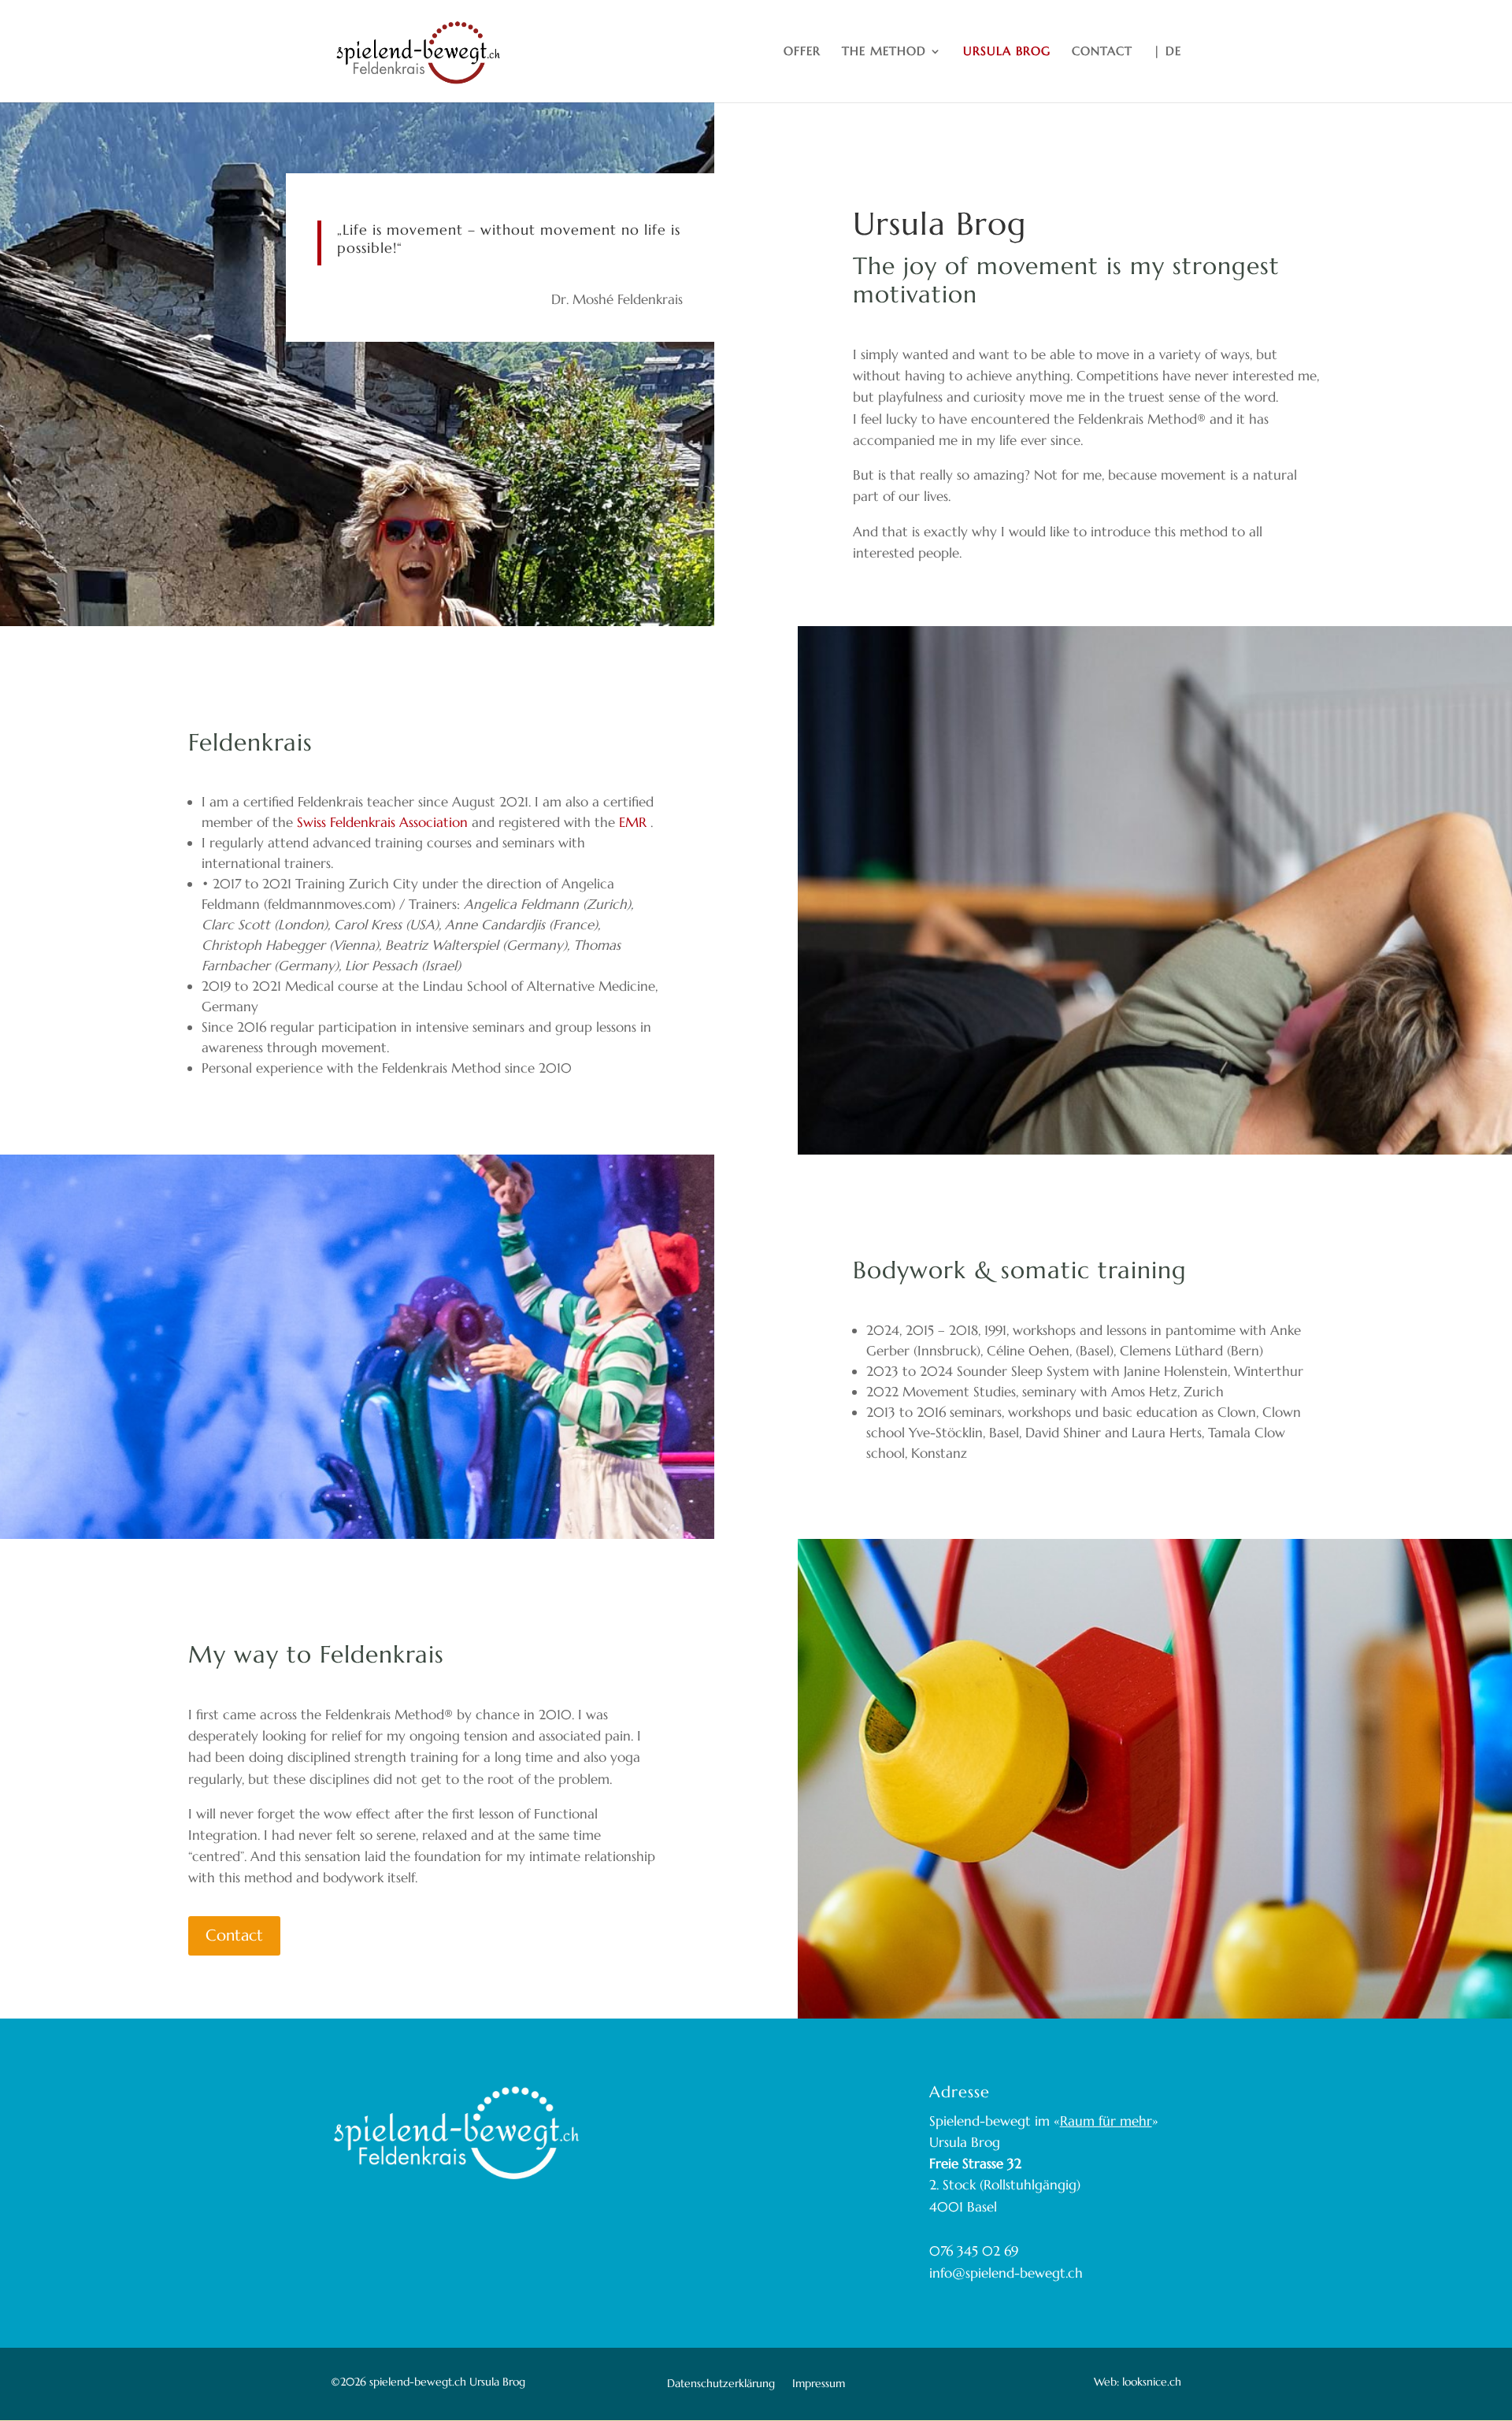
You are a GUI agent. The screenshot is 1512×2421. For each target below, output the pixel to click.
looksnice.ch (1150, 2382)
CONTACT (1102, 52)
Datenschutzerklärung (721, 2384)
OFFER (802, 52)
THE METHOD (884, 52)
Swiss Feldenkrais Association (382, 822)
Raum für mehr (1106, 2121)
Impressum (819, 2384)
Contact (234, 1935)
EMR (635, 822)
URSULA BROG (1007, 52)
